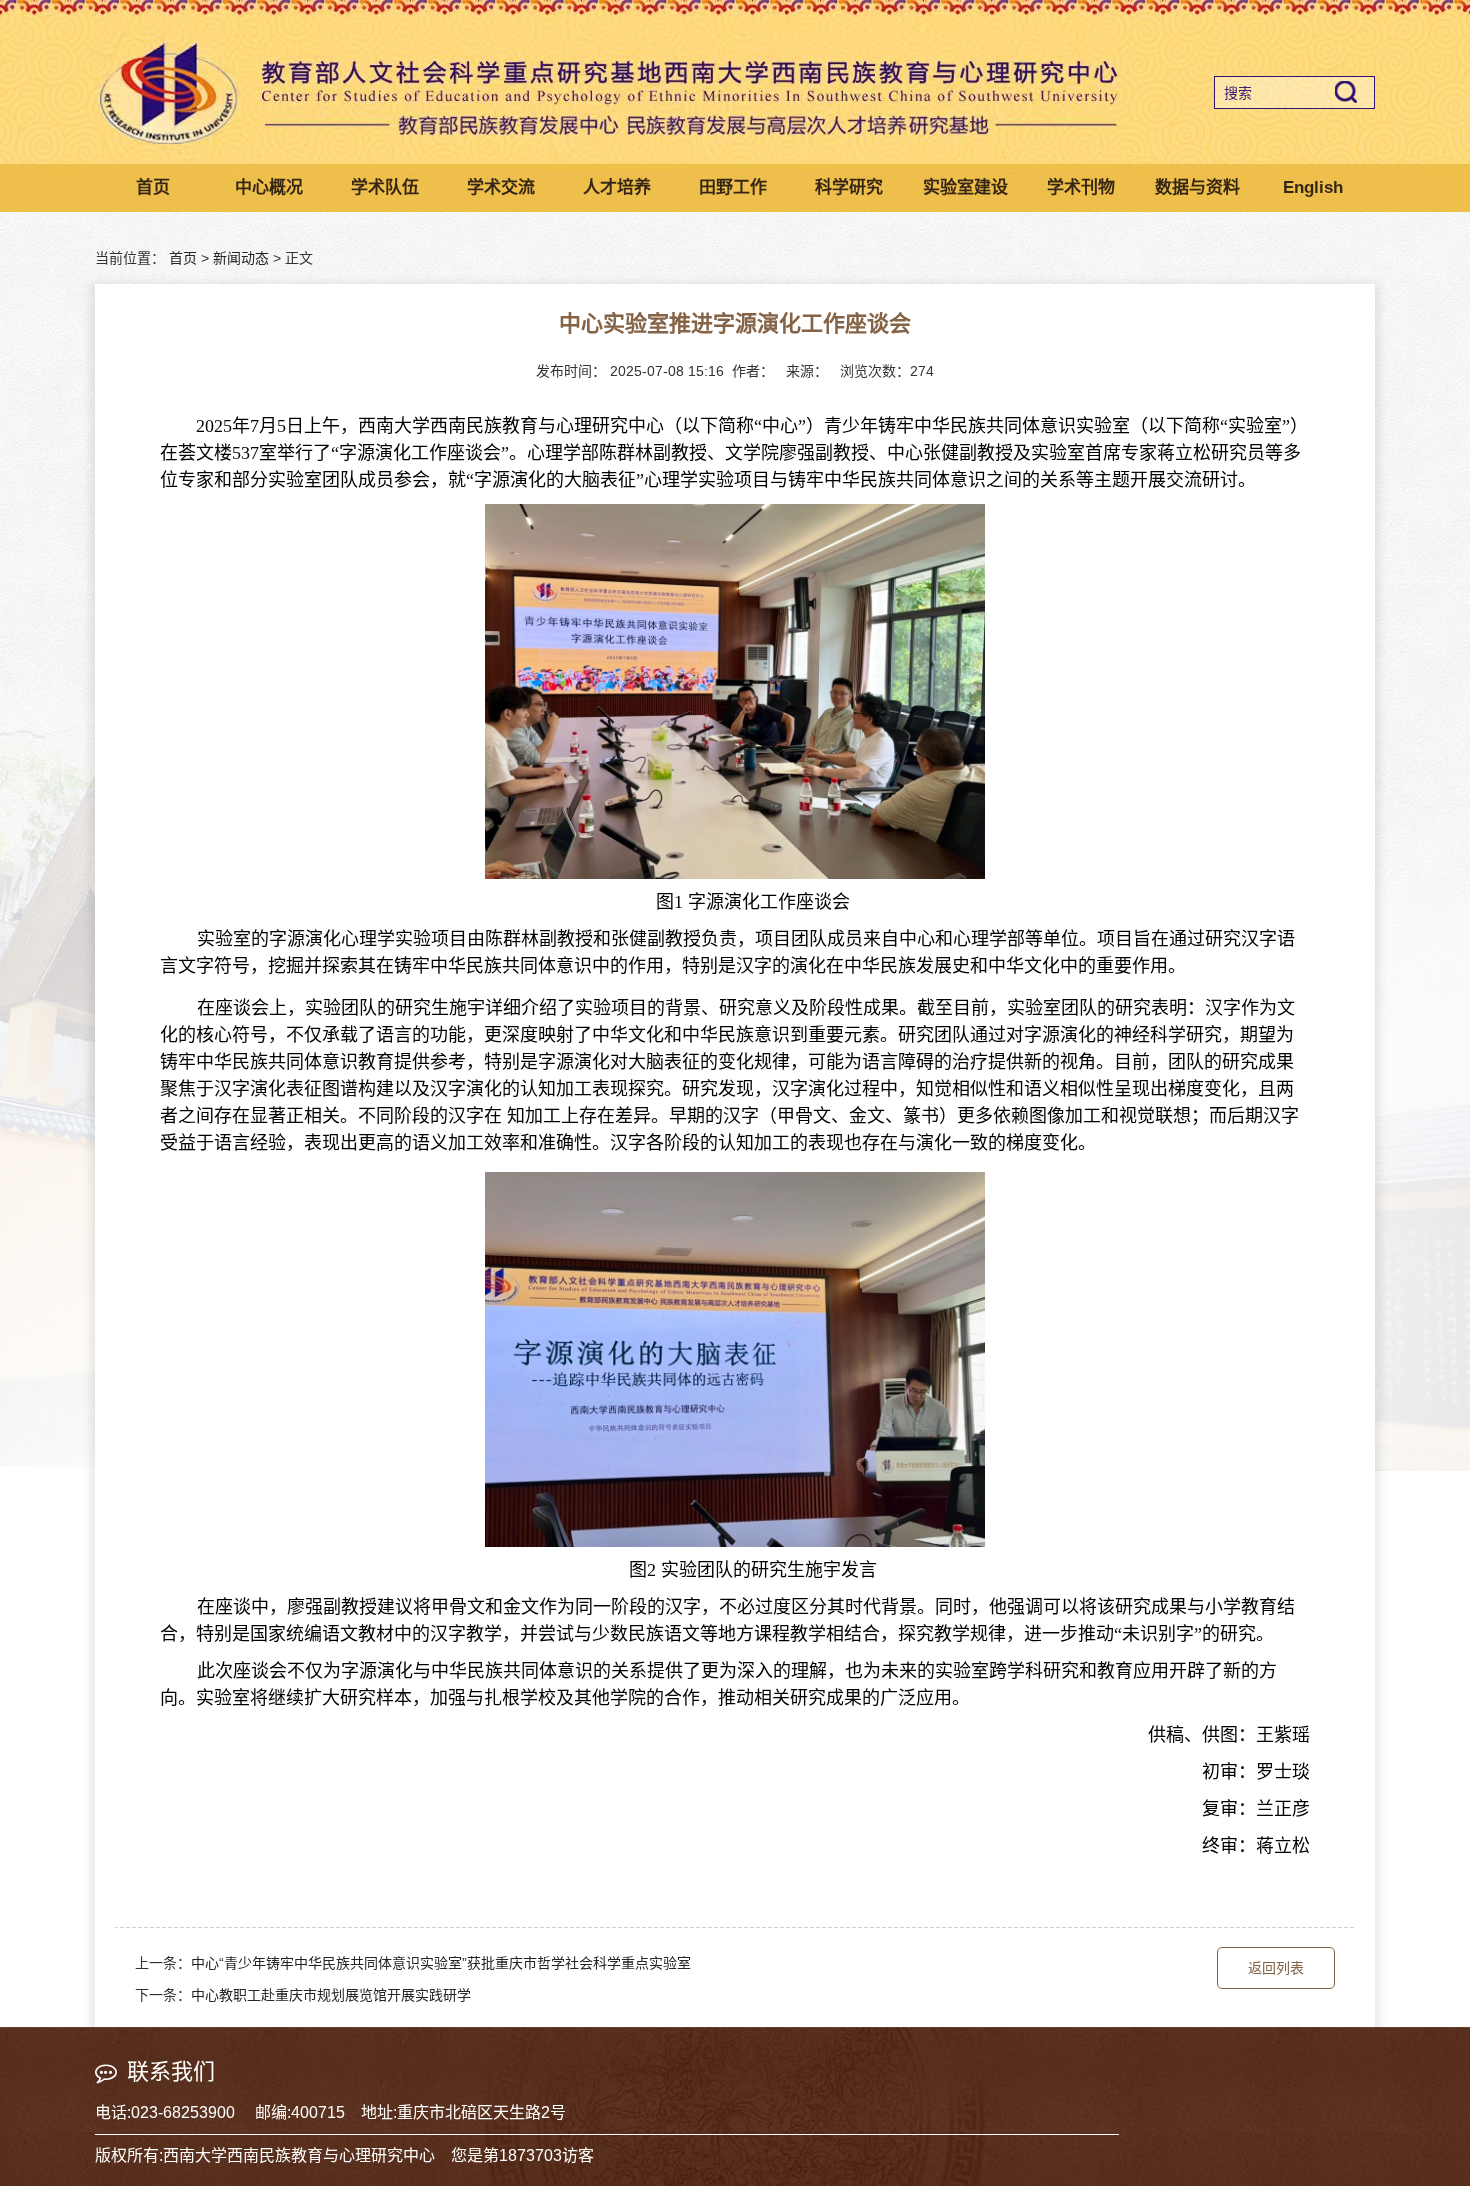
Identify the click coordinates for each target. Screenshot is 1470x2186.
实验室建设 (965, 187)
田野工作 (733, 187)
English (1313, 187)
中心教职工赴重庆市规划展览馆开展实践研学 (331, 1995)
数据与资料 (1197, 187)
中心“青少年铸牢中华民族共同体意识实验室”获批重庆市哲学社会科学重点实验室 (441, 1963)
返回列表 (1276, 1968)
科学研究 (849, 187)
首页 (153, 187)
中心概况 (269, 187)
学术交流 (501, 187)
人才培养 (617, 187)
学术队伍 (385, 187)
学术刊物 (1081, 187)
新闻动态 (241, 258)
